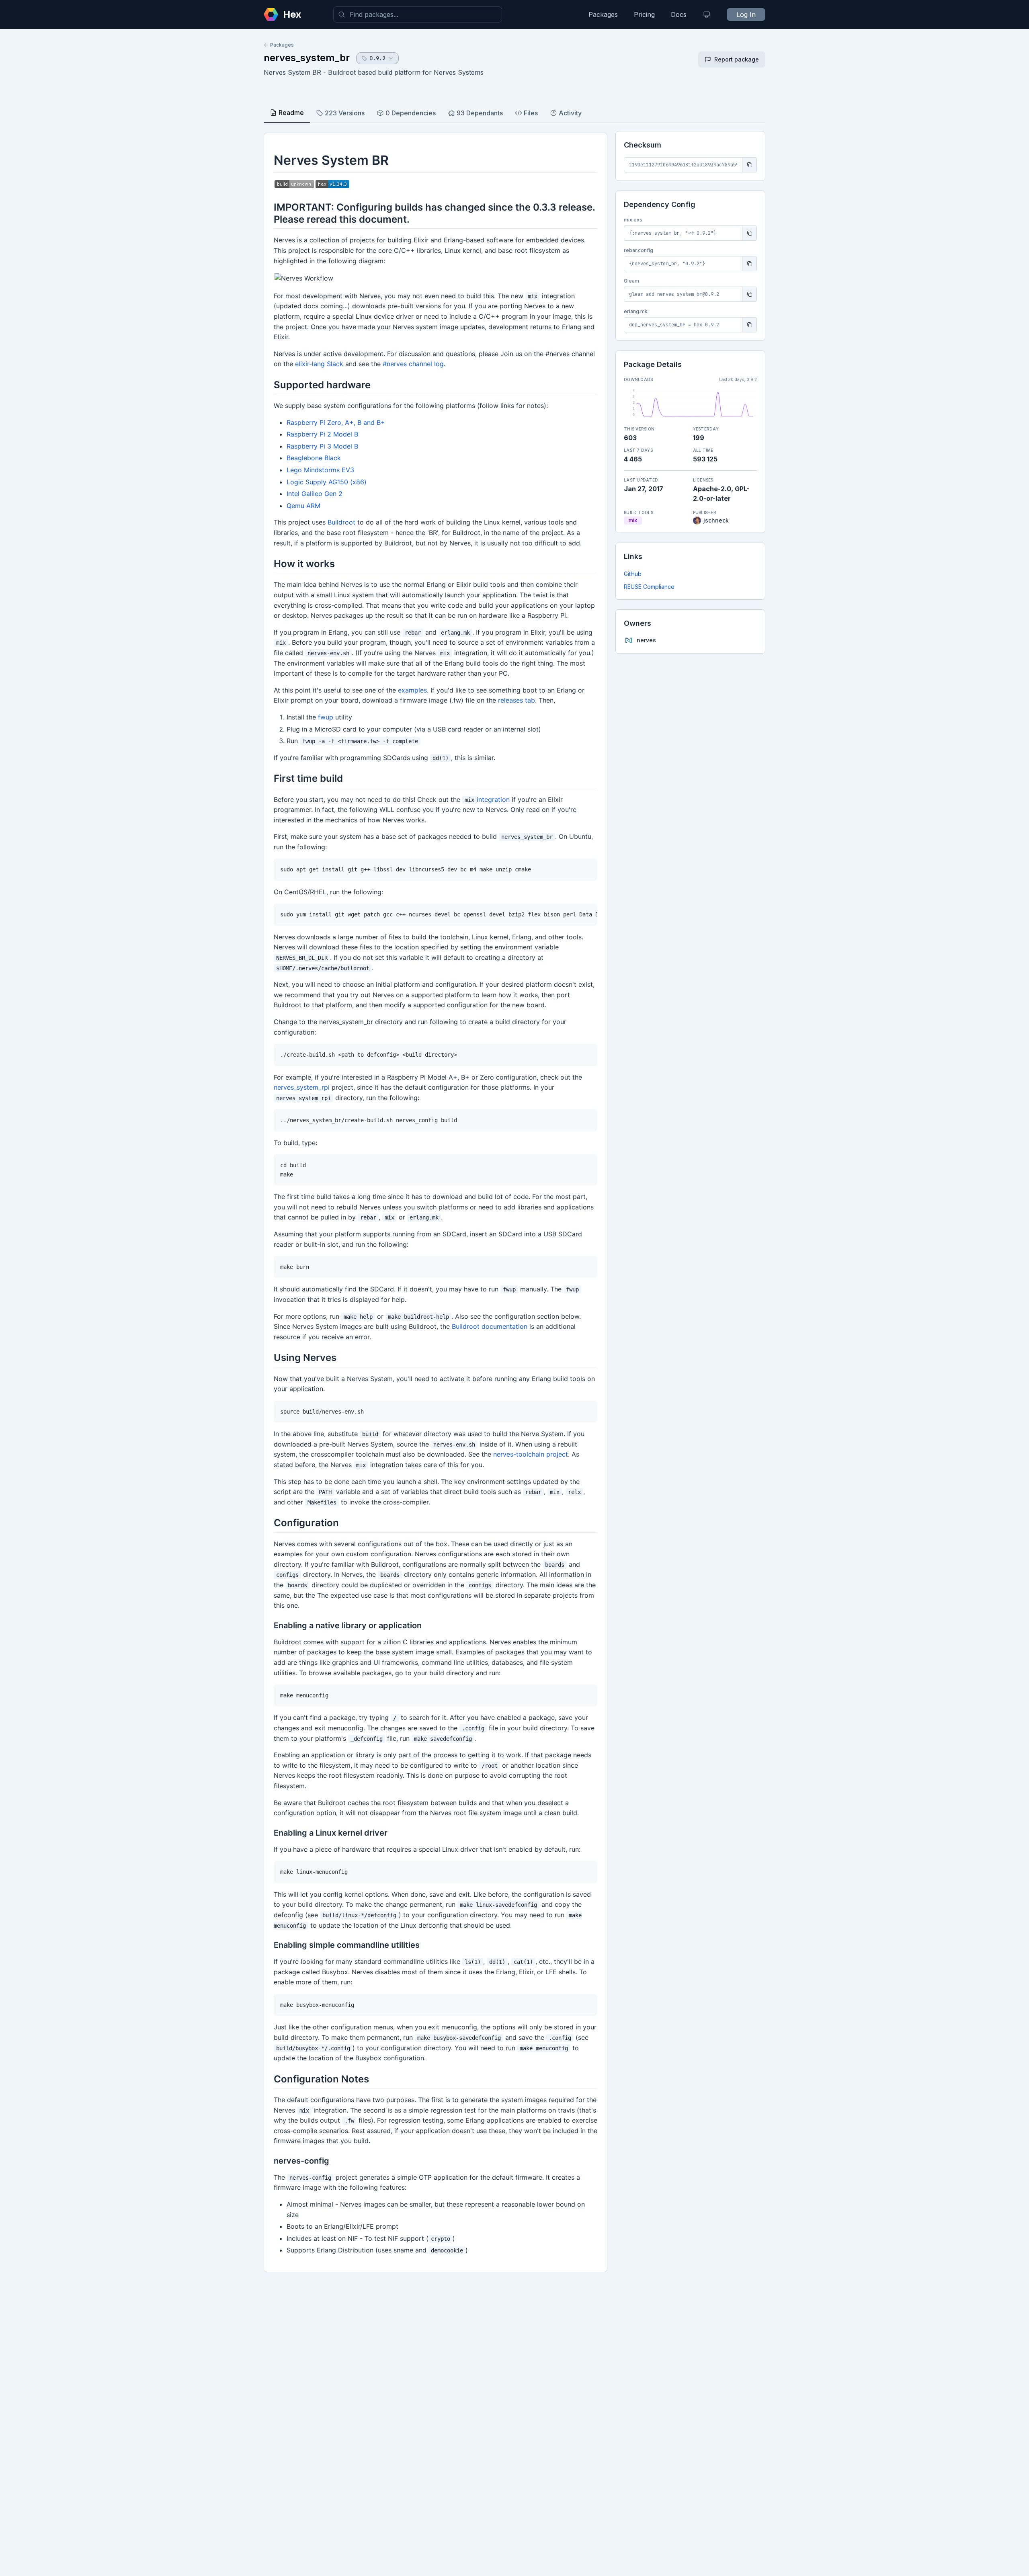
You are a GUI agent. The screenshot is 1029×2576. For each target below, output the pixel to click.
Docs (679, 14)
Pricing (644, 14)
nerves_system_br (307, 58)
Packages (603, 14)
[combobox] (418, 14)
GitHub (633, 574)
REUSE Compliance (649, 587)
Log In (746, 14)
